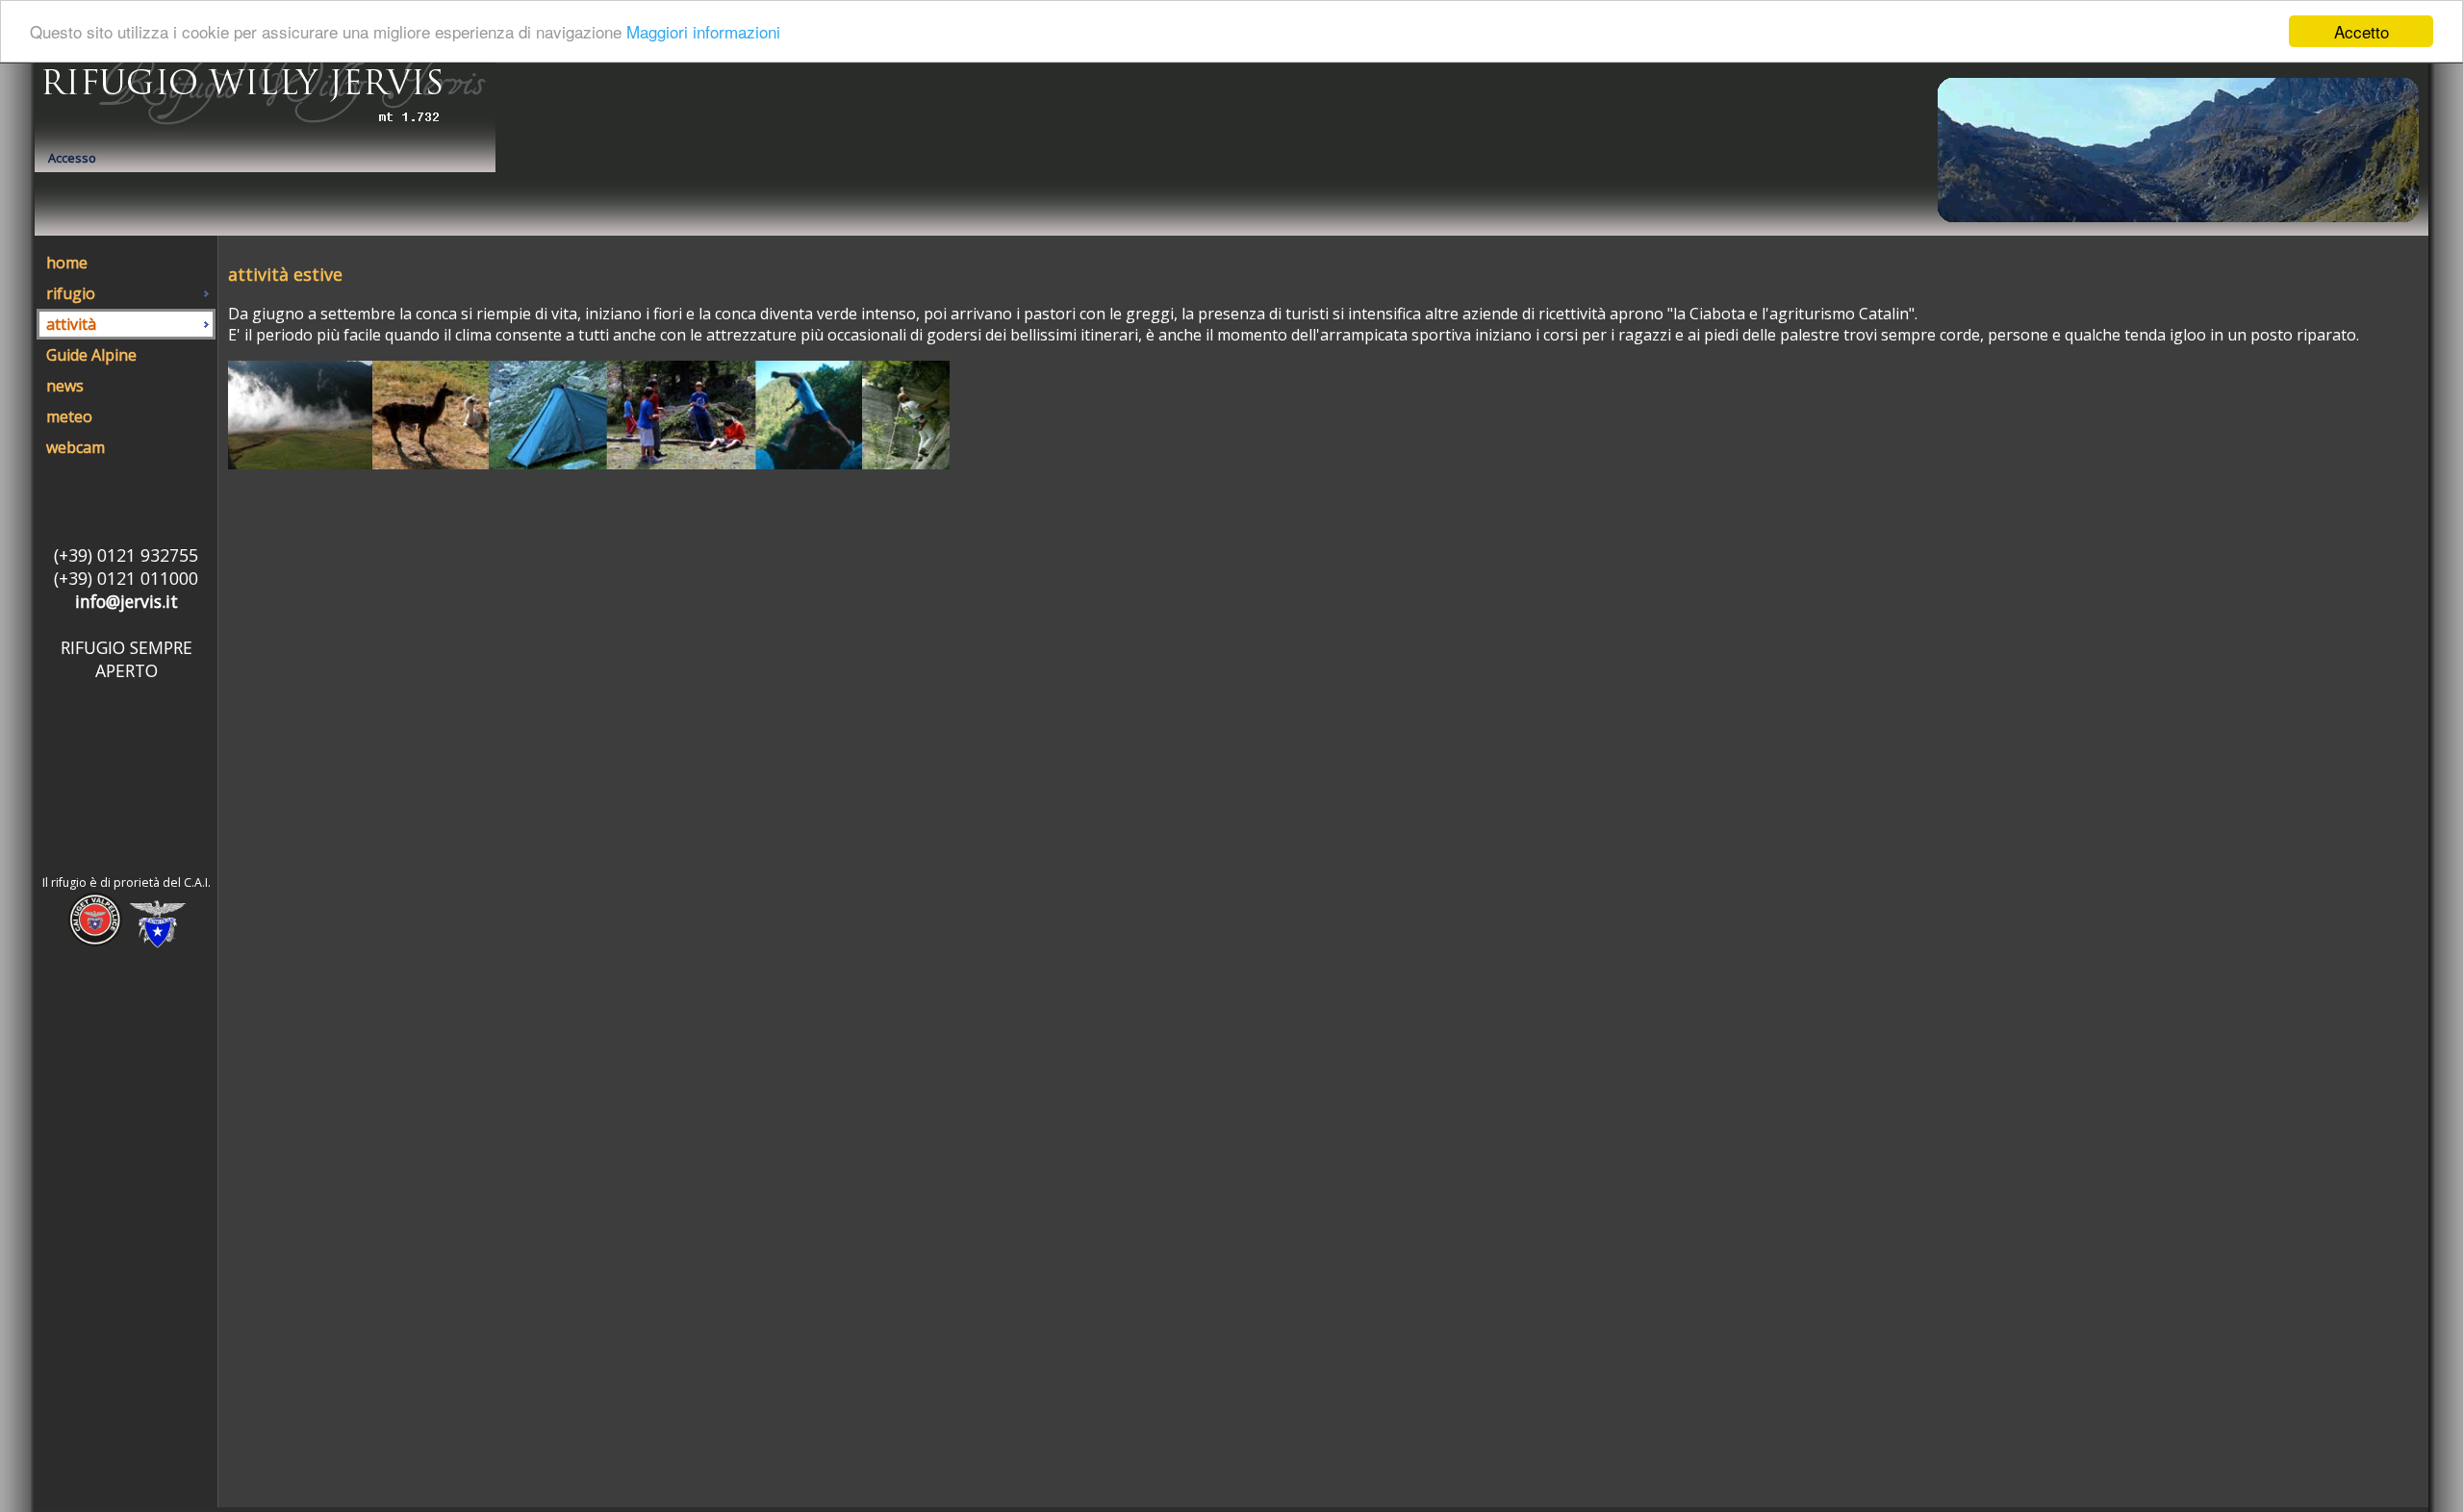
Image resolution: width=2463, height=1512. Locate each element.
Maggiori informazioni (703, 32)
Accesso (72, 158)
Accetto (2361, 31)
